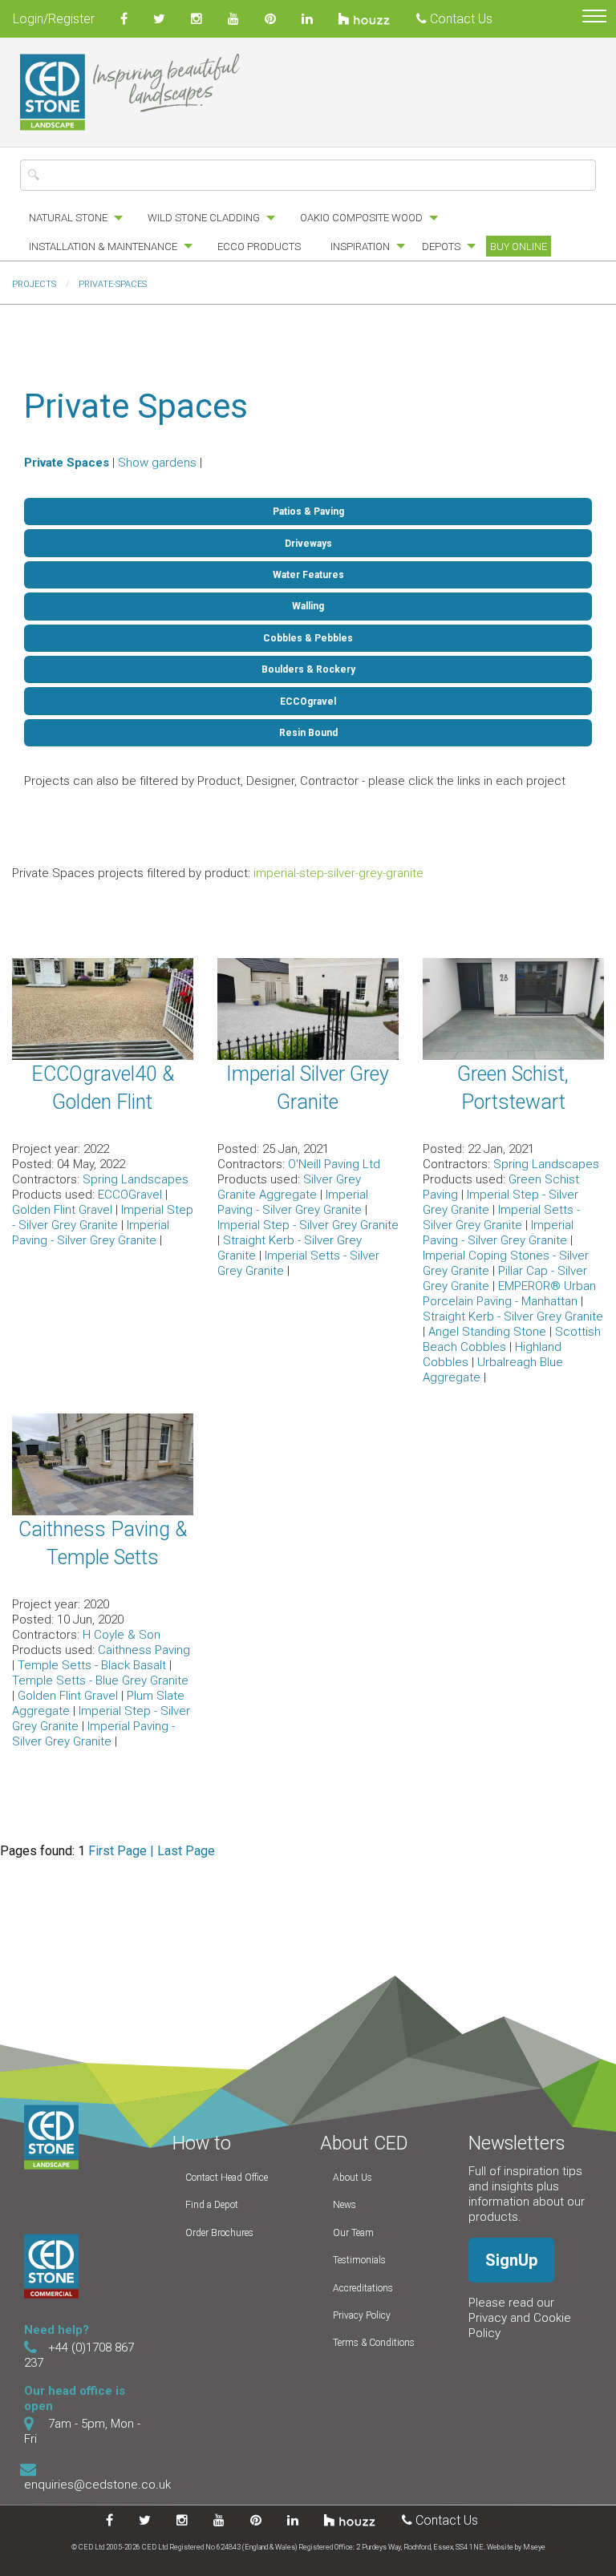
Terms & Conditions (374, 2343)
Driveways (308, 544)
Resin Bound (308, 733)
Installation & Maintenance (103, 247)
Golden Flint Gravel (64, 1210)
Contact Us (460, 19)
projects (34, 284)
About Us (353, 2178)
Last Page (186, 1851)
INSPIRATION (360, 247)
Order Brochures (219, 2233)
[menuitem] (71, 218)
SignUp (511, 2260)
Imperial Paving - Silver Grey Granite (91, 1233)
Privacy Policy (362, 2315)
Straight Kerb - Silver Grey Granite (513, 1316)
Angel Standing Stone (489, 1332)
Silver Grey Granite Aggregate (289, 1187)
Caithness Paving (144, 1650)
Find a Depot (212, 2205)
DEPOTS (441, 247)
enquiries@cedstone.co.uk (97, 2485)
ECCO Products (259, 247)
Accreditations (363, 2288)
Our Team (353, 2233)
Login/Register (54, 19)
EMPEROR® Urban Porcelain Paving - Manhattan (509, 1294)
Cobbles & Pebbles (308, 638)
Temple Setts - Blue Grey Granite (100, 1680)
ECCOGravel (132, 1195)
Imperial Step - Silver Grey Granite (103, 1217)
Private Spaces (67, 463)
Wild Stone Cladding (204, 218)
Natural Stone (68, 218)
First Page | (121, 1851)
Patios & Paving (308, 512)
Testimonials (359, 2260)
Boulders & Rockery (308, 669)
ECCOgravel (308, 702)
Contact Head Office (227, 2178)
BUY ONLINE (519, 247)
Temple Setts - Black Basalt (93, 1665)
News (344, 2205)
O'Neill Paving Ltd (334, 1164)
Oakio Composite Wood (361, 218)
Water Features (308, 575)
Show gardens (157, 463)
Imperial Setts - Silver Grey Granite (501, 1217)
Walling (308, 606)
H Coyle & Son (122, 1635)
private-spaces (113, 284)
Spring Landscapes (136, 1179)
